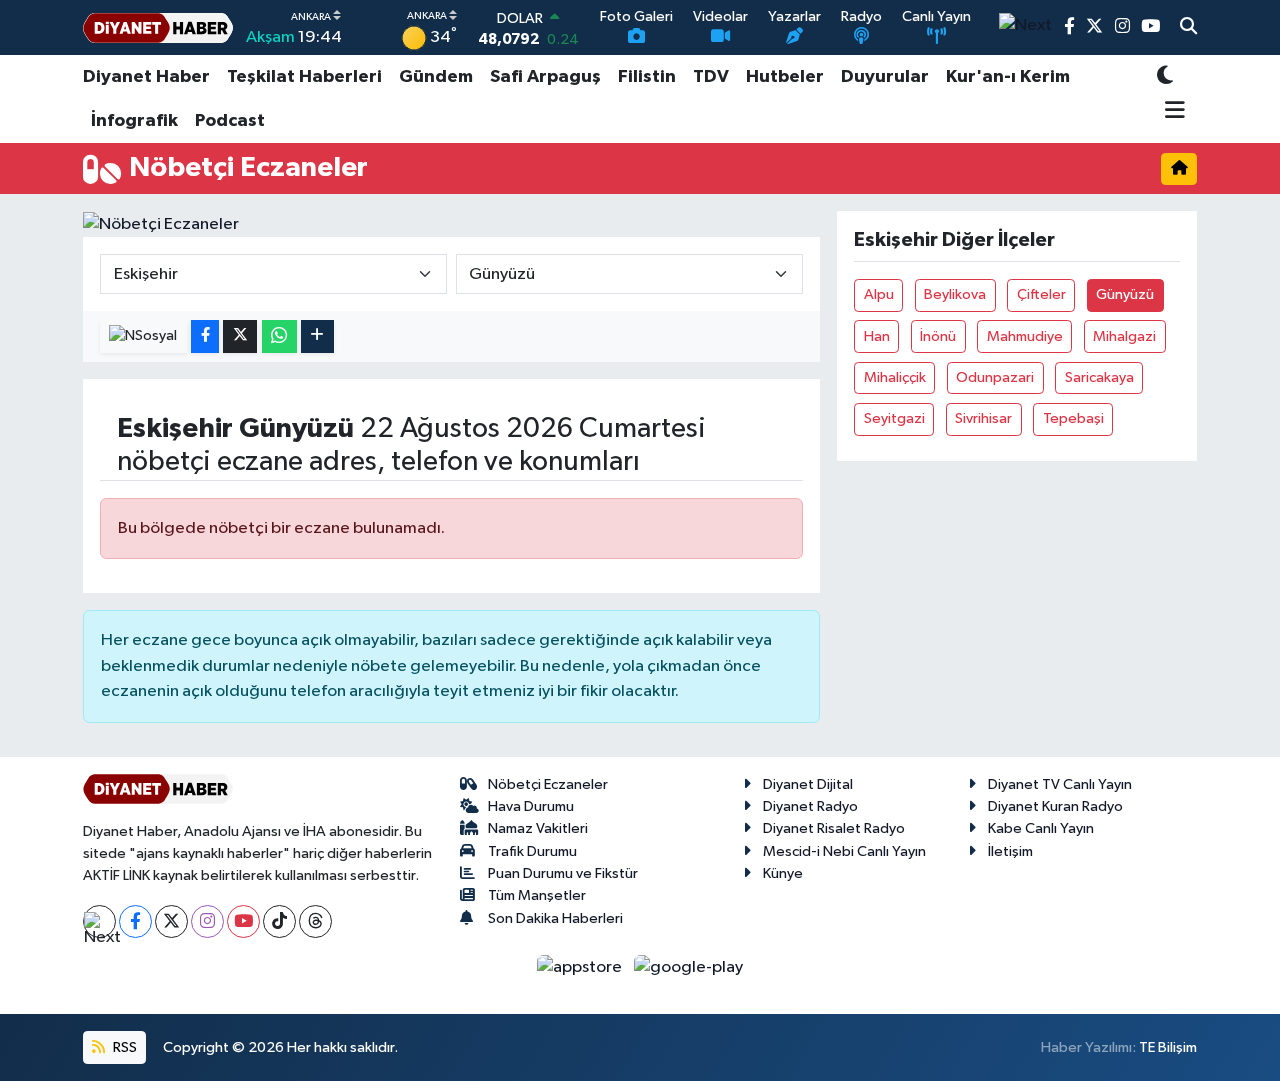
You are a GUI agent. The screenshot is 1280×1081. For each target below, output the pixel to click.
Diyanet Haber (146, 77)
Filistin (647, 77)
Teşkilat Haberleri (304, 77)
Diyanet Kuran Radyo (1055, 806)
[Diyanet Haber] (158, 27)
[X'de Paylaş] (240, 336)
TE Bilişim (1168, 1047)
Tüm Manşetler (537, 895)
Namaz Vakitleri (538, 828)
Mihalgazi (1124, 336)
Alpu (879, 294)
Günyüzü (1125, 294)
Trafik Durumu (532, 851)
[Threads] (315, 921)
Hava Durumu (531, 806)
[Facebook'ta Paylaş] (205, 336)
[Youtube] (243, 921)
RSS (123, 1047)
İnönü (938, 336)
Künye (783, 873)
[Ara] (1188, 28)
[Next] (99, 921)
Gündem (436, 77)
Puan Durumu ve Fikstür (563, 873)
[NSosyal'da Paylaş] (143, 336)
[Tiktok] (279, 921)
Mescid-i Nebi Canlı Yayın (844, 851)
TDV (711, 77)
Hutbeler (785, 77)
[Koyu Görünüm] (1165, 77)
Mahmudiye (1025, 336)
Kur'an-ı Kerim (1008, 77)
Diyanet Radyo (810, 806)
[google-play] (689, 967)
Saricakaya (1099, 377)
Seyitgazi (894, 418)
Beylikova (955, 294)
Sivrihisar (983, 418)
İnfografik (134, 121)
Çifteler (1041, 294)
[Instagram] (207, 921)
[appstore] (581, 967)
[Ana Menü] (1171, 112)
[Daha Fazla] (317, 336)
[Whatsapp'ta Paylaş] (279, 336)
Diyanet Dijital (808, 784)
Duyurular (885, 77)
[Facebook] (135, 921)
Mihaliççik (895, 377)
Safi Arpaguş (545, 77)
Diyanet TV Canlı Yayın (1060, 784)
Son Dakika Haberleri (555, 918)
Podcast (230, 121)
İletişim (1010, 851)
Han (877, 336)
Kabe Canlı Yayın (1041, 828)
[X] (171, 921)
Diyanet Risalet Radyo (834, 828)
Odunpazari (995, 377)
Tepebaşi (1073, 418)
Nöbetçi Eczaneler (548, 784)
